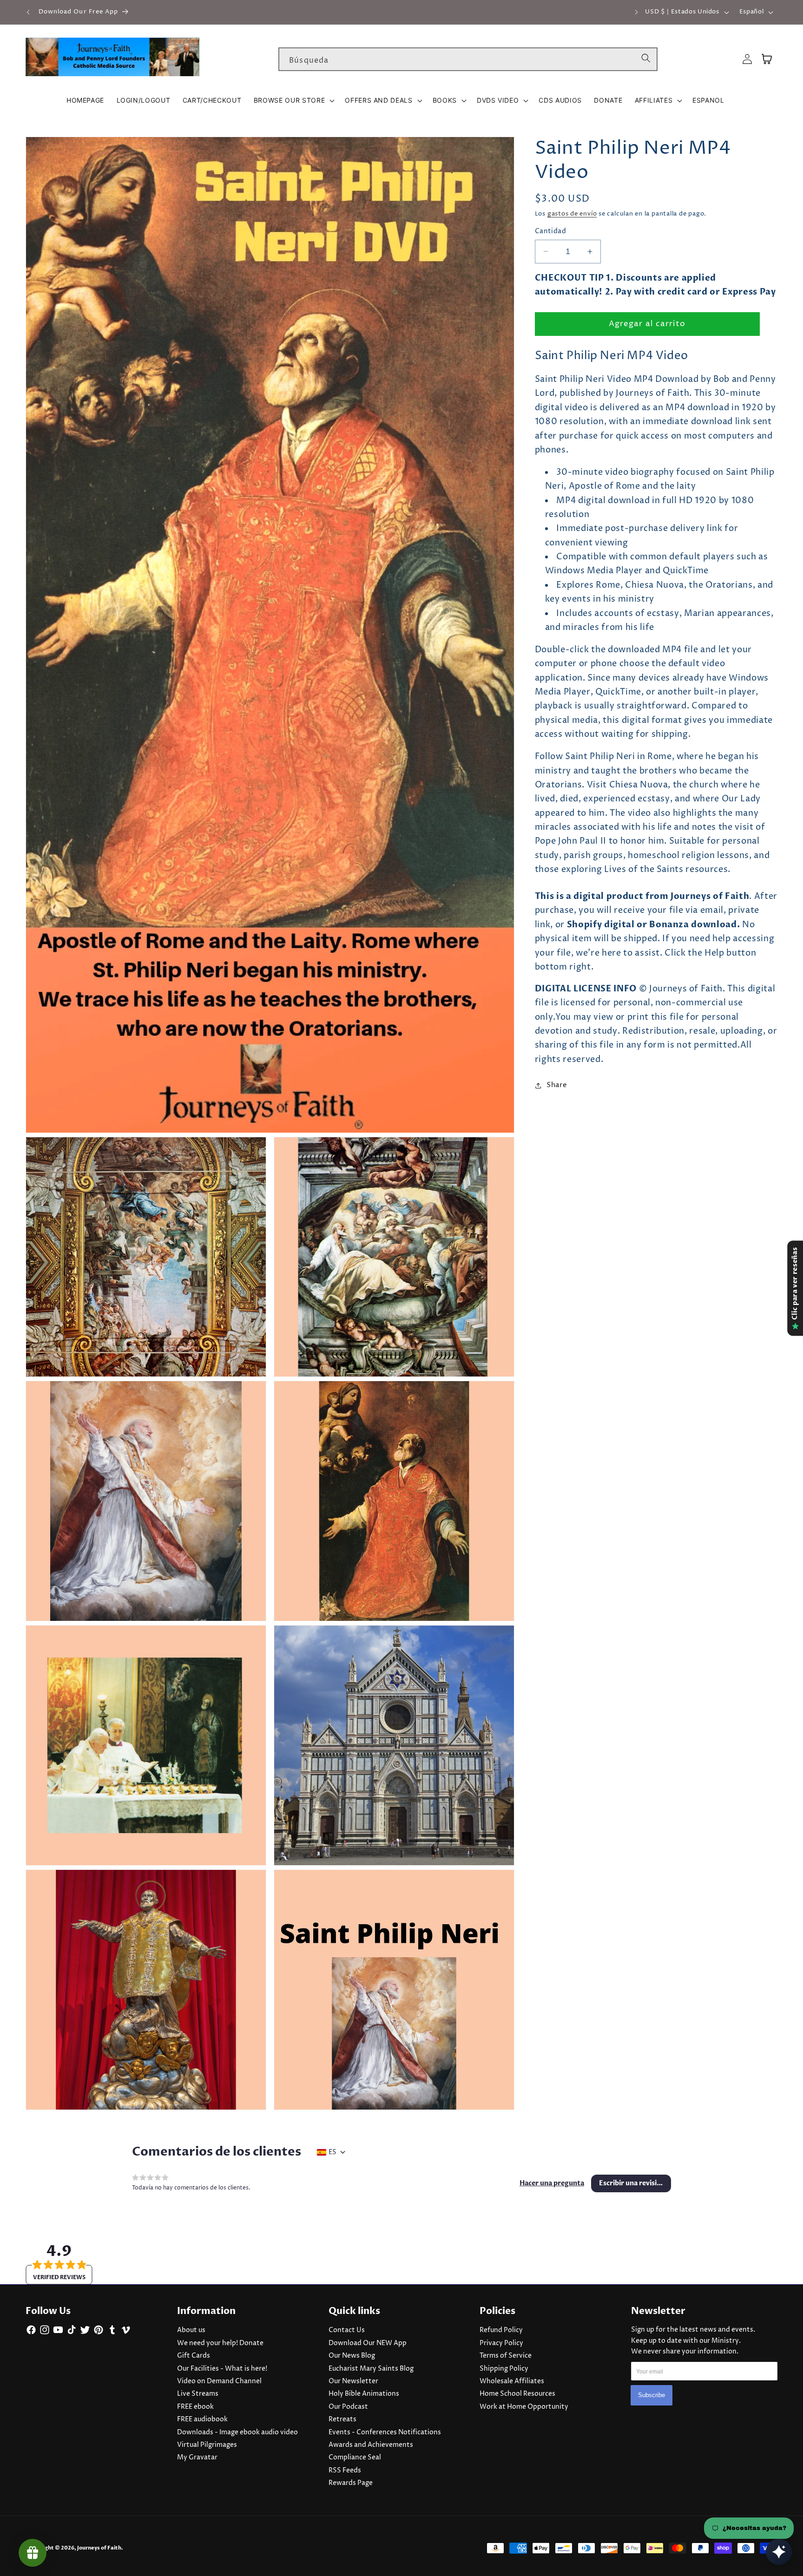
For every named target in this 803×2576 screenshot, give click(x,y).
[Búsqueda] (646, 59)
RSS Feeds (345, 2471)
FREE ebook (195, 2407)
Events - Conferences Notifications (385, 2432)
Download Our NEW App (368, 2343)
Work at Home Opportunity (524, 2407)
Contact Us (347, 2330)
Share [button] (557, 1085)
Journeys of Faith (99, 2548)
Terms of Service (506, 2356)
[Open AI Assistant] (779, 2552)
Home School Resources (517, 2394)
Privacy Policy (501, 2343)
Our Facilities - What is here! (222, 2369)
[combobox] (468, 59)
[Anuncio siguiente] (637, 12)
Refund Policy (501, 2330)
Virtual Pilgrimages (207, 2445)
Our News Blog (352, 2356)
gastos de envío (572, 214)
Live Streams (198, 2394)
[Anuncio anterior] (28, 12)
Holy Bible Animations (364, 2394)
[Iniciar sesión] (747, 59)
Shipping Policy (504, 2369)
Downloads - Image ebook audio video (237, 2432)
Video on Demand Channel (219, 2381)
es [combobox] (332, 2152)
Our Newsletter (353, 2381)
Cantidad (551, 231)
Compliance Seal (355, 2458)
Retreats (342, 2419)
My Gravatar (197, 2458)
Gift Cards (194, 2356)
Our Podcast (348, 2407)
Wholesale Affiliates (512, 2381)
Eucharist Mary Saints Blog (371, 2369)
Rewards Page (351, 2483)
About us (191, 2330)
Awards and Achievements (371, 2445)
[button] (293, 100)
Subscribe (652, 2396)
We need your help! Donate (220, 2343)
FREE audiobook (202, 2419)
